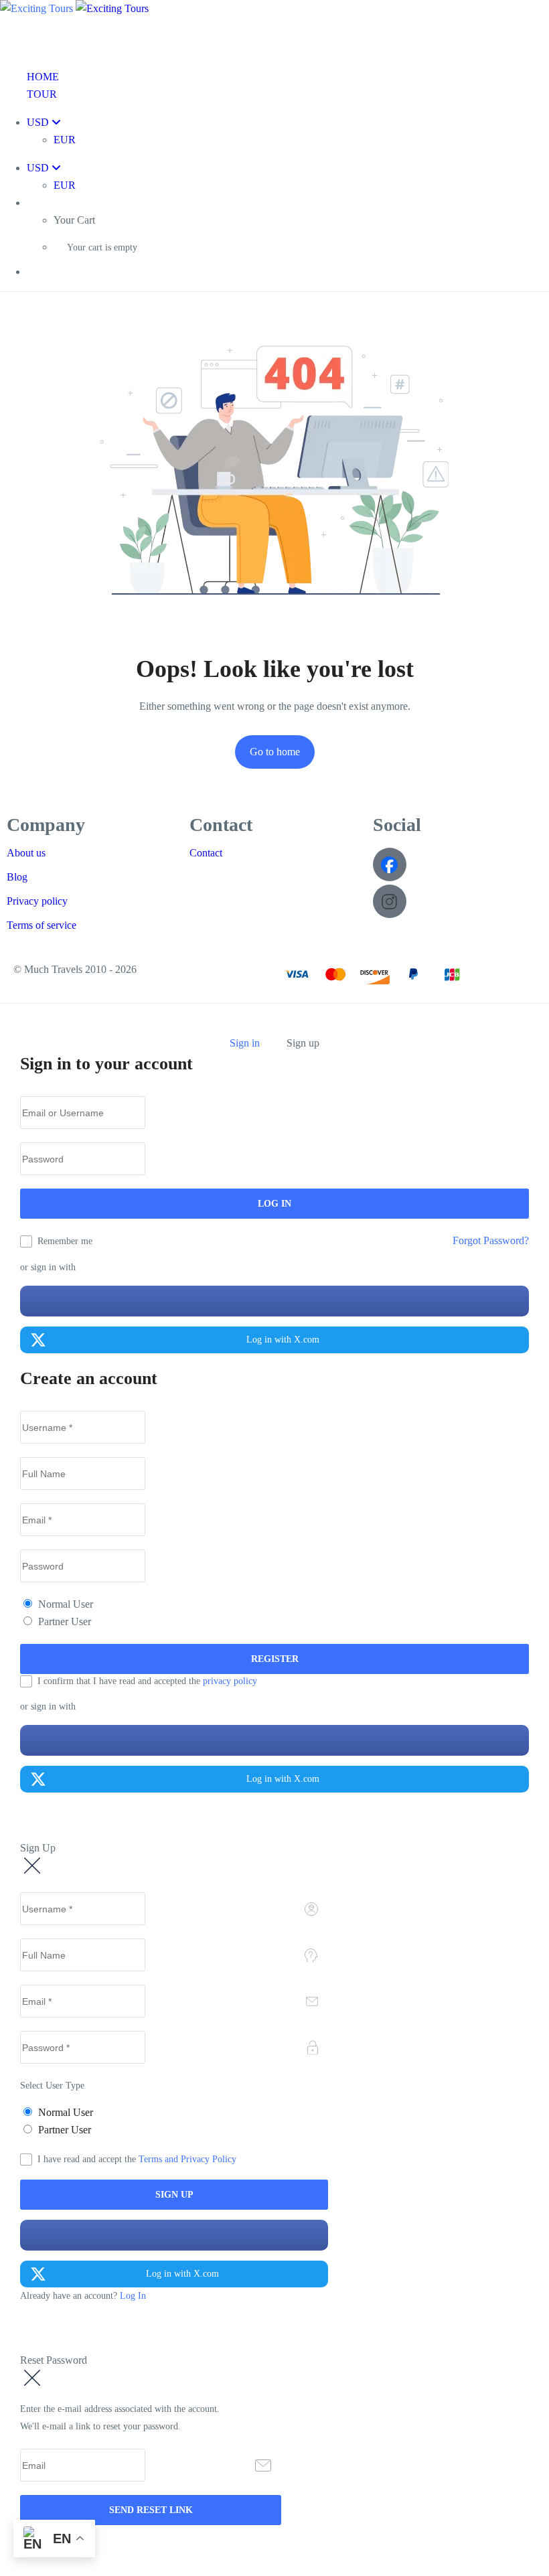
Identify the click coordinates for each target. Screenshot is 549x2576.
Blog (17, 877)
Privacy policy (37, 901)
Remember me (65, 1241)
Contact (206, 853)
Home (43, 77)
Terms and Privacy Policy (187, 2159)
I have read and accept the (137, 2159)
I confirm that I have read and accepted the (147, 1681)
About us (26, 853)
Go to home (275, 752)
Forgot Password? (491, 1240)
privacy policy (230, 1681)
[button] (288, 203)
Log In (133, 2296)
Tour (42, 94)
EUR (65, 140)
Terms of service (42, 925)
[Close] (27, 1027)
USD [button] (39, 122)
